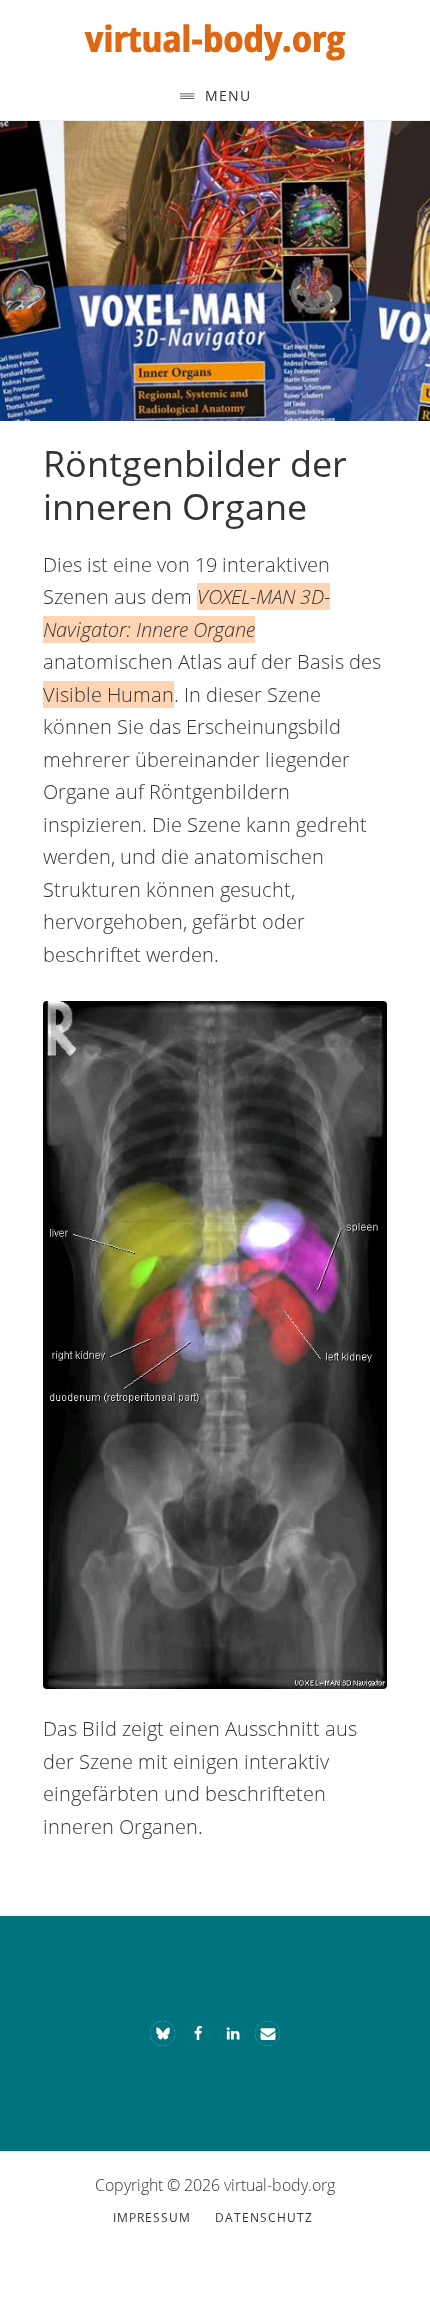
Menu (228, 95)
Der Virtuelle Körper (215, 38)
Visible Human (108, 694)
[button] (162, 2033)
